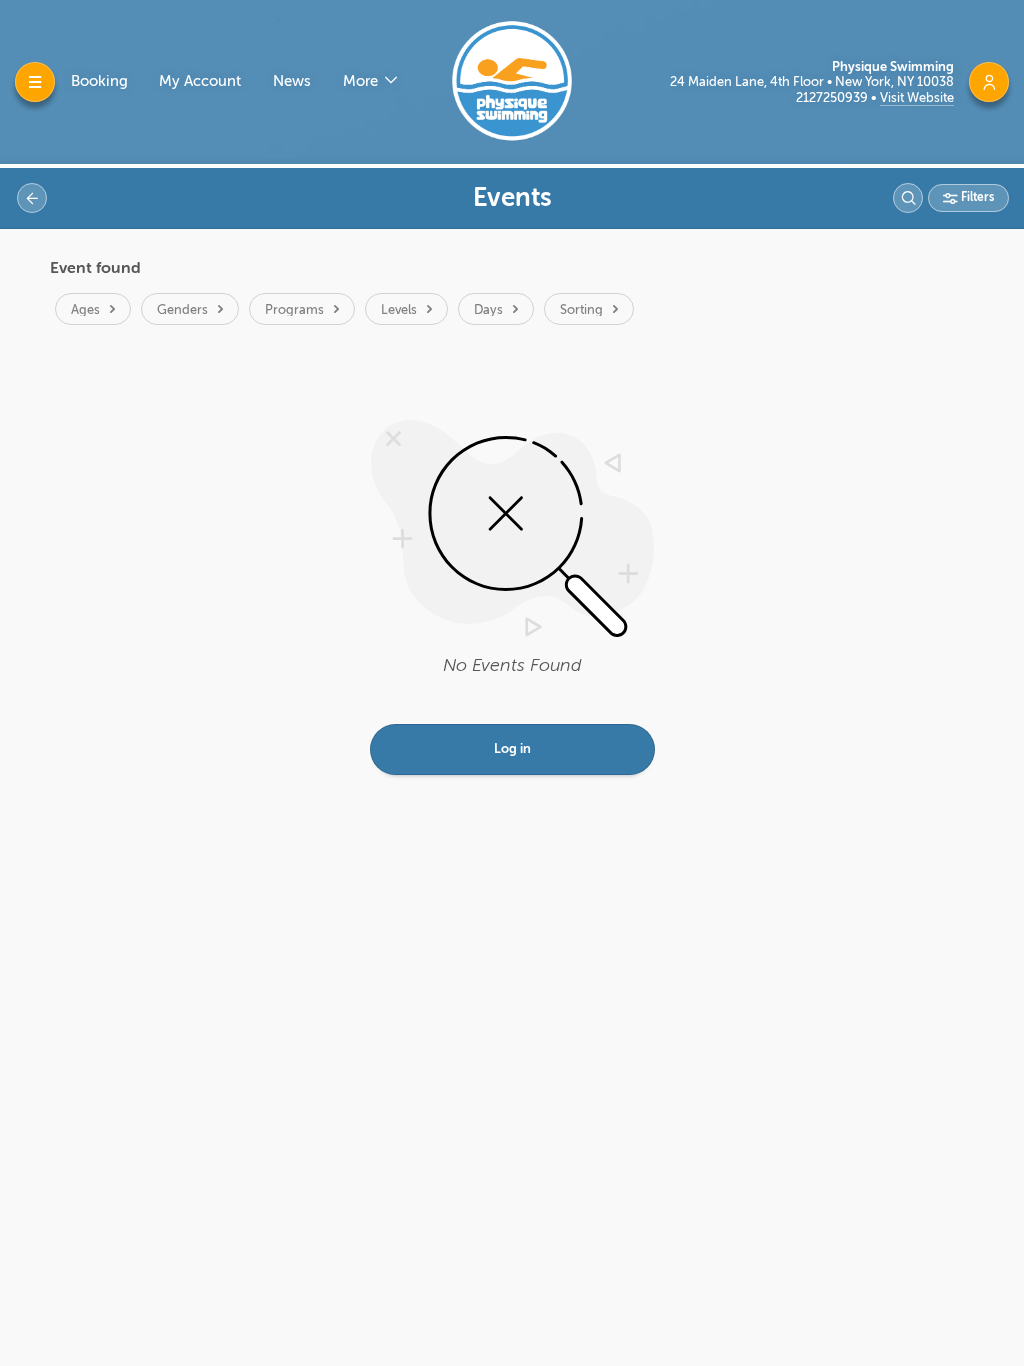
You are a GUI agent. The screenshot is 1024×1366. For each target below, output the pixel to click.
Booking (99, 81)
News (292, 81)
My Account (200, 81)
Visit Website (917, 97)
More (362, 81)
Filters (976, 197)
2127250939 (833, 97)
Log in (512, 748)
